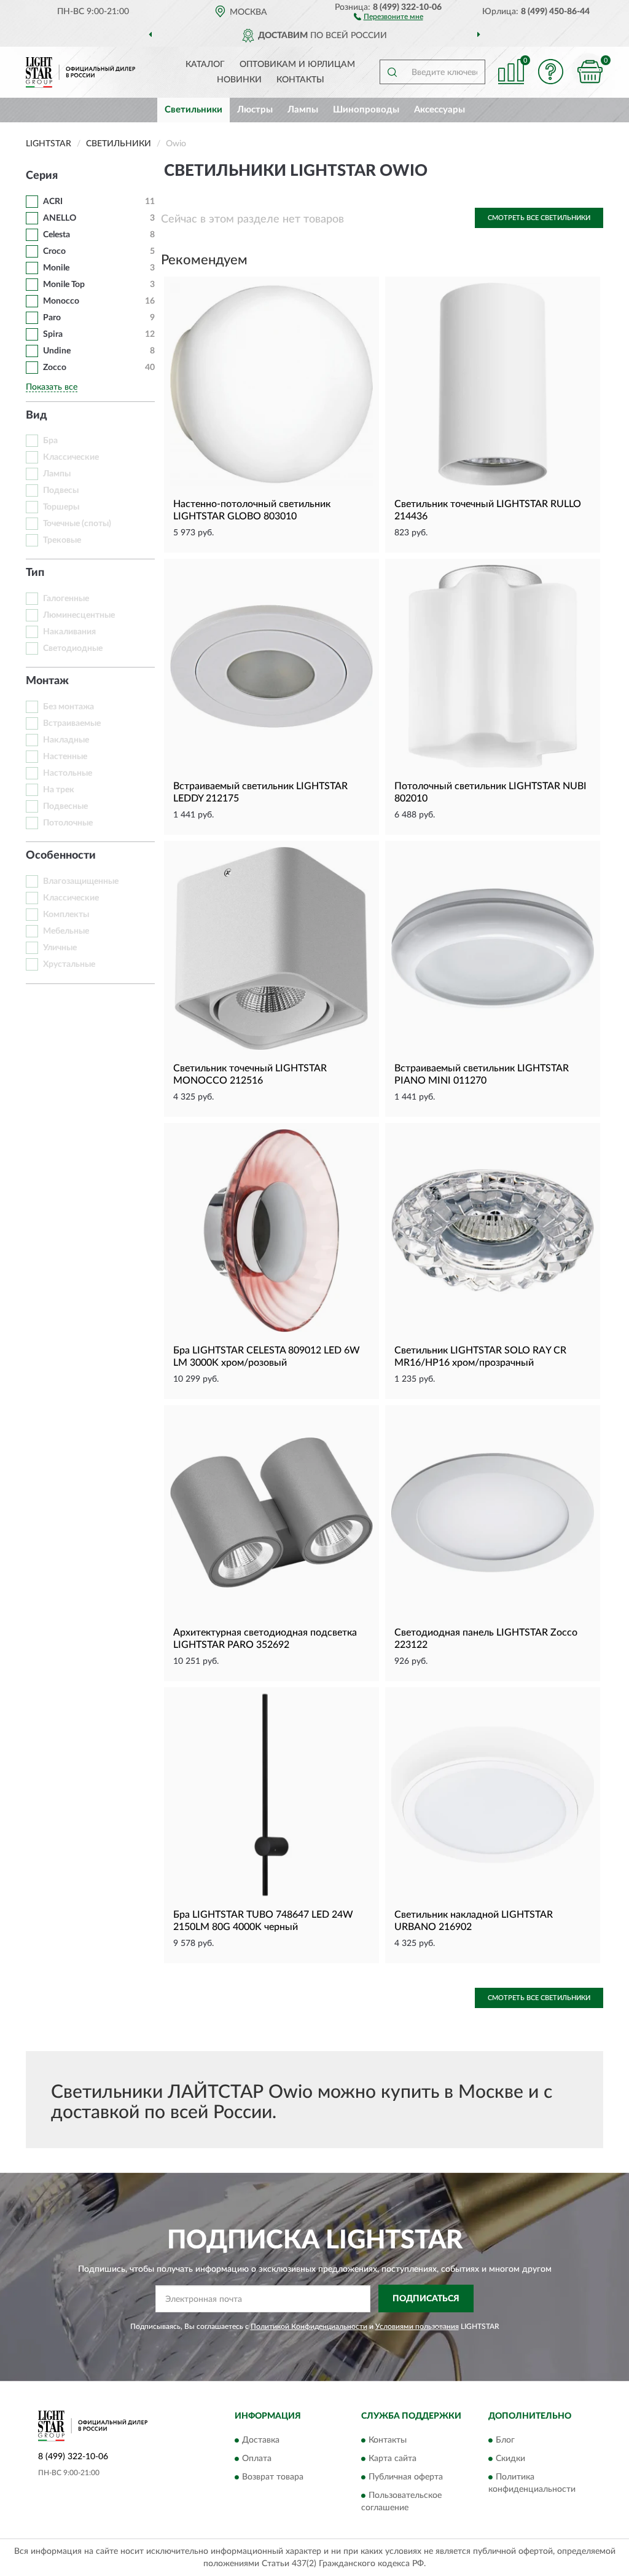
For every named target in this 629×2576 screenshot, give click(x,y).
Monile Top (64, 285)
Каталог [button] (205, 65)
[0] (590, 72)
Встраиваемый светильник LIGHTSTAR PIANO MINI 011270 (482, 1074)
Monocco (61, 301)
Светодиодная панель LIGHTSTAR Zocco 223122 (486, 1639)
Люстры (255, 110)
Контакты (300, 80)
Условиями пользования (417, 2326)
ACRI (53, 202)
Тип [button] (35, 573)
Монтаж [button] (47, 681)
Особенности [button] (61, 856)
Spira (53, 334)
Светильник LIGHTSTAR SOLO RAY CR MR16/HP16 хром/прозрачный (480, 1357)
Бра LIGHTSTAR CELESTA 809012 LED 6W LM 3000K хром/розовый (267, 1357)
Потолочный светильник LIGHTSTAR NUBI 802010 (490, 792)
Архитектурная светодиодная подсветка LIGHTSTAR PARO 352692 (265, 1639)
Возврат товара (273, 2477)
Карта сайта (393, 2459)
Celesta (57, 235)
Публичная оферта (406, 2477)
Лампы (303, 110)
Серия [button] (42, 176)
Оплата (257, 2459)
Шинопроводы (366, 110)
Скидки (510, 2459)
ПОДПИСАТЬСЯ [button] (426, 2299)
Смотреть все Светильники (539, 218)
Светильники (193, 110)
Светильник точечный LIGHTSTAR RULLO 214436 (488, 510)
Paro (52, 318)
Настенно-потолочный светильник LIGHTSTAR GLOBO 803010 (252, 510)
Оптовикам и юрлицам (297, 65)
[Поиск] (392, 72)
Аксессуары (440, 110)
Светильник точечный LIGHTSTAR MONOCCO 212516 (250, 1074)
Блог (505, 2440)
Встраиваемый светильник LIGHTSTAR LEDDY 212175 (260, 792)
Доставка (261, 2440)
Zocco (55, 368)
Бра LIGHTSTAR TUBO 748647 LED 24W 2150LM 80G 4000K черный (263, 1921)
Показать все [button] (52, 387)
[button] (389, 16)
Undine (57, 351)
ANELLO (60, 218)
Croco (54, 251)
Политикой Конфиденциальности (309, 2326)
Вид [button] (37, 416)
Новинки (239, 80)
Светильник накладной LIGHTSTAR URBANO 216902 (474, 1921)
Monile (56, 268)
